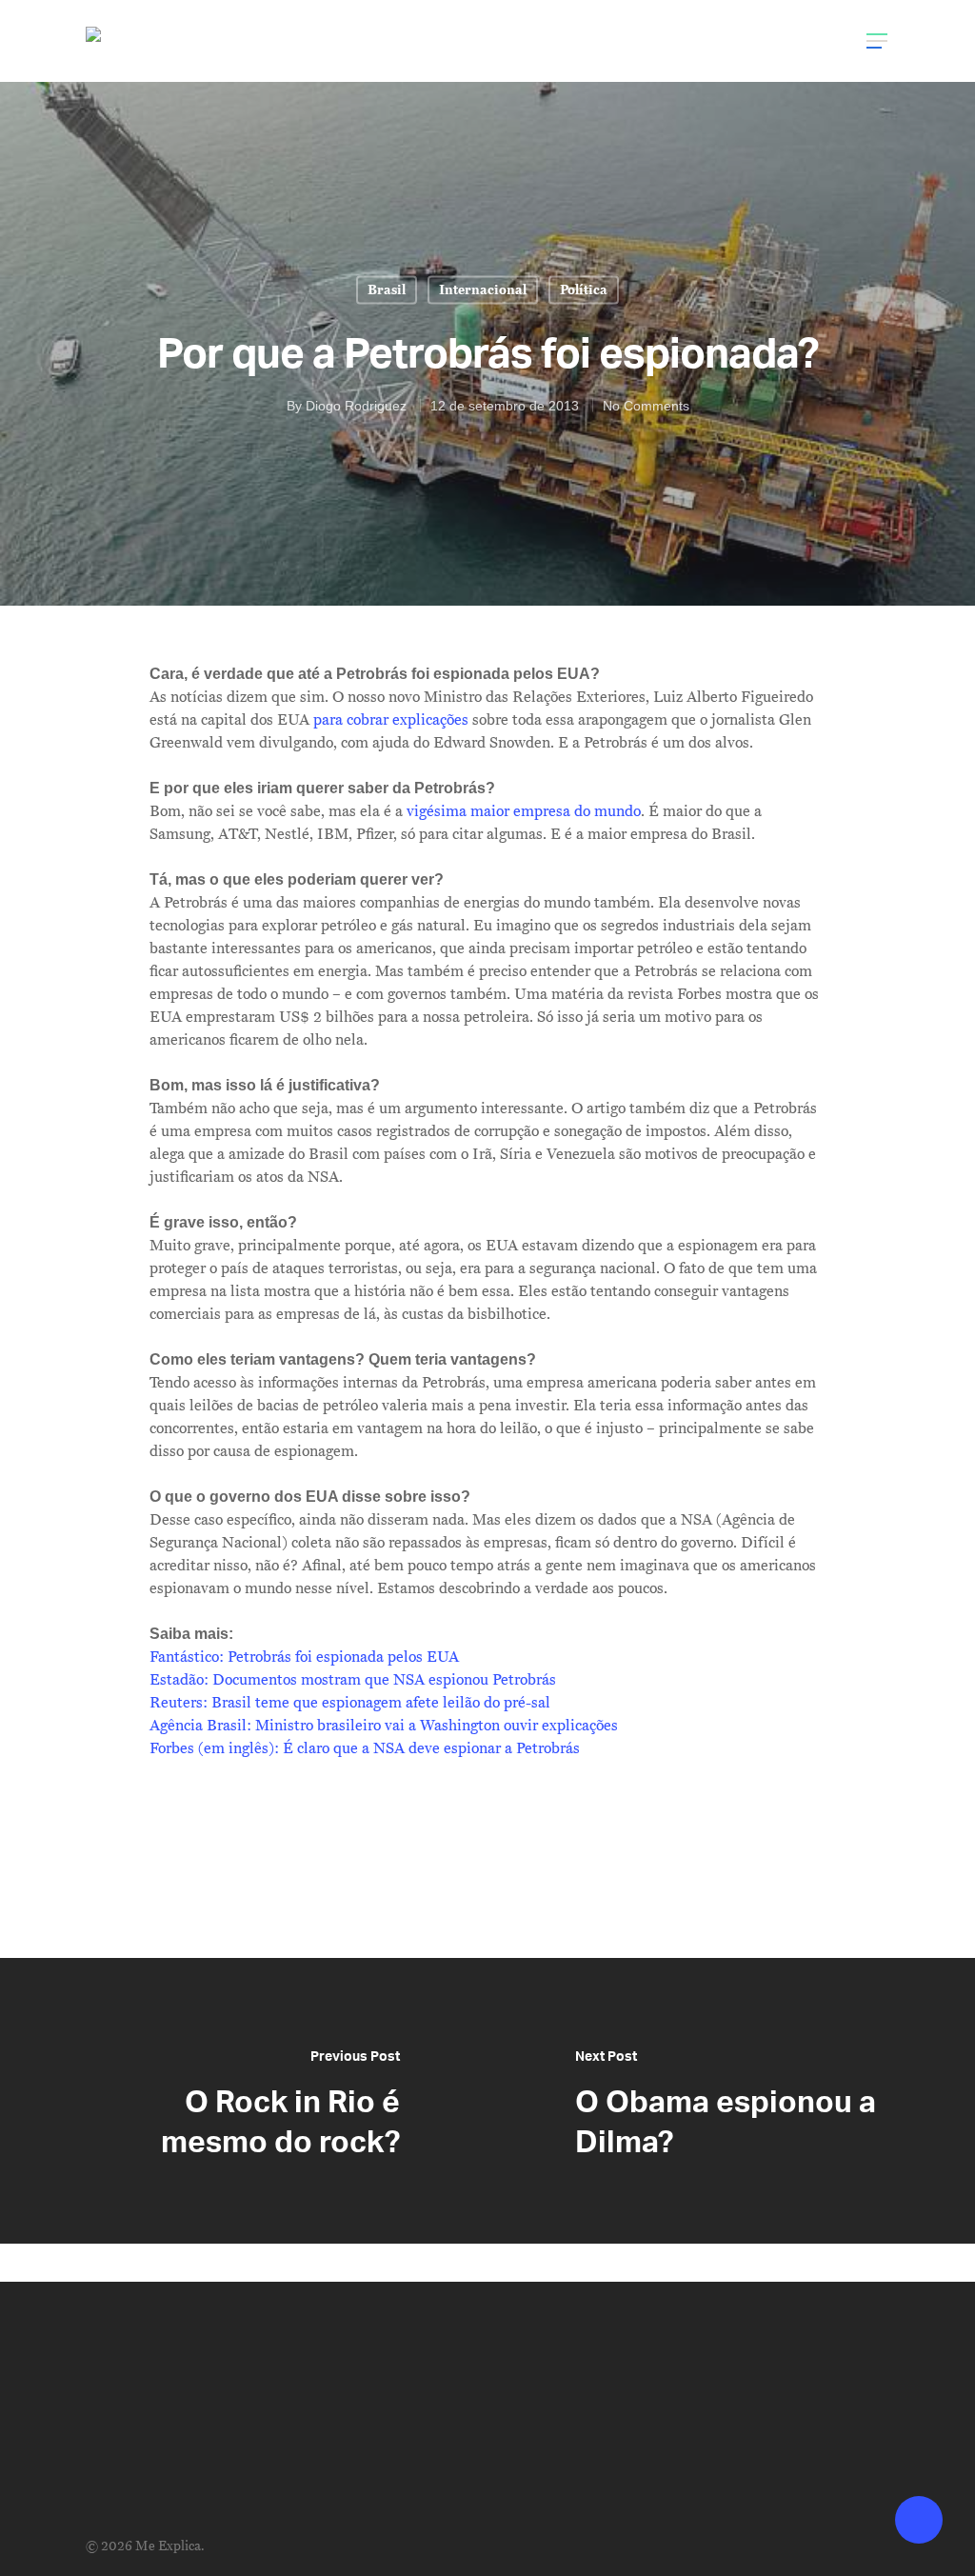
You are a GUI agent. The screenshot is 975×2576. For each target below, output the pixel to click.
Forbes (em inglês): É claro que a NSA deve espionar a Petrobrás (365, 1748)
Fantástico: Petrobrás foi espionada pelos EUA (304, 1657)
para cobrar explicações (391, 720)
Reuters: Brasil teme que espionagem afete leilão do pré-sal (350, 1703)
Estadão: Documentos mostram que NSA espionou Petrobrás (353, 1680)
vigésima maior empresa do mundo (524, 811)
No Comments (646, 406)
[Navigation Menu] (878, 41)
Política (584, 290)
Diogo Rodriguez (356, 406)
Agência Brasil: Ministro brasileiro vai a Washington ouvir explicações (384, 1726)
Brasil (387, 290)
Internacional (483, 290)
